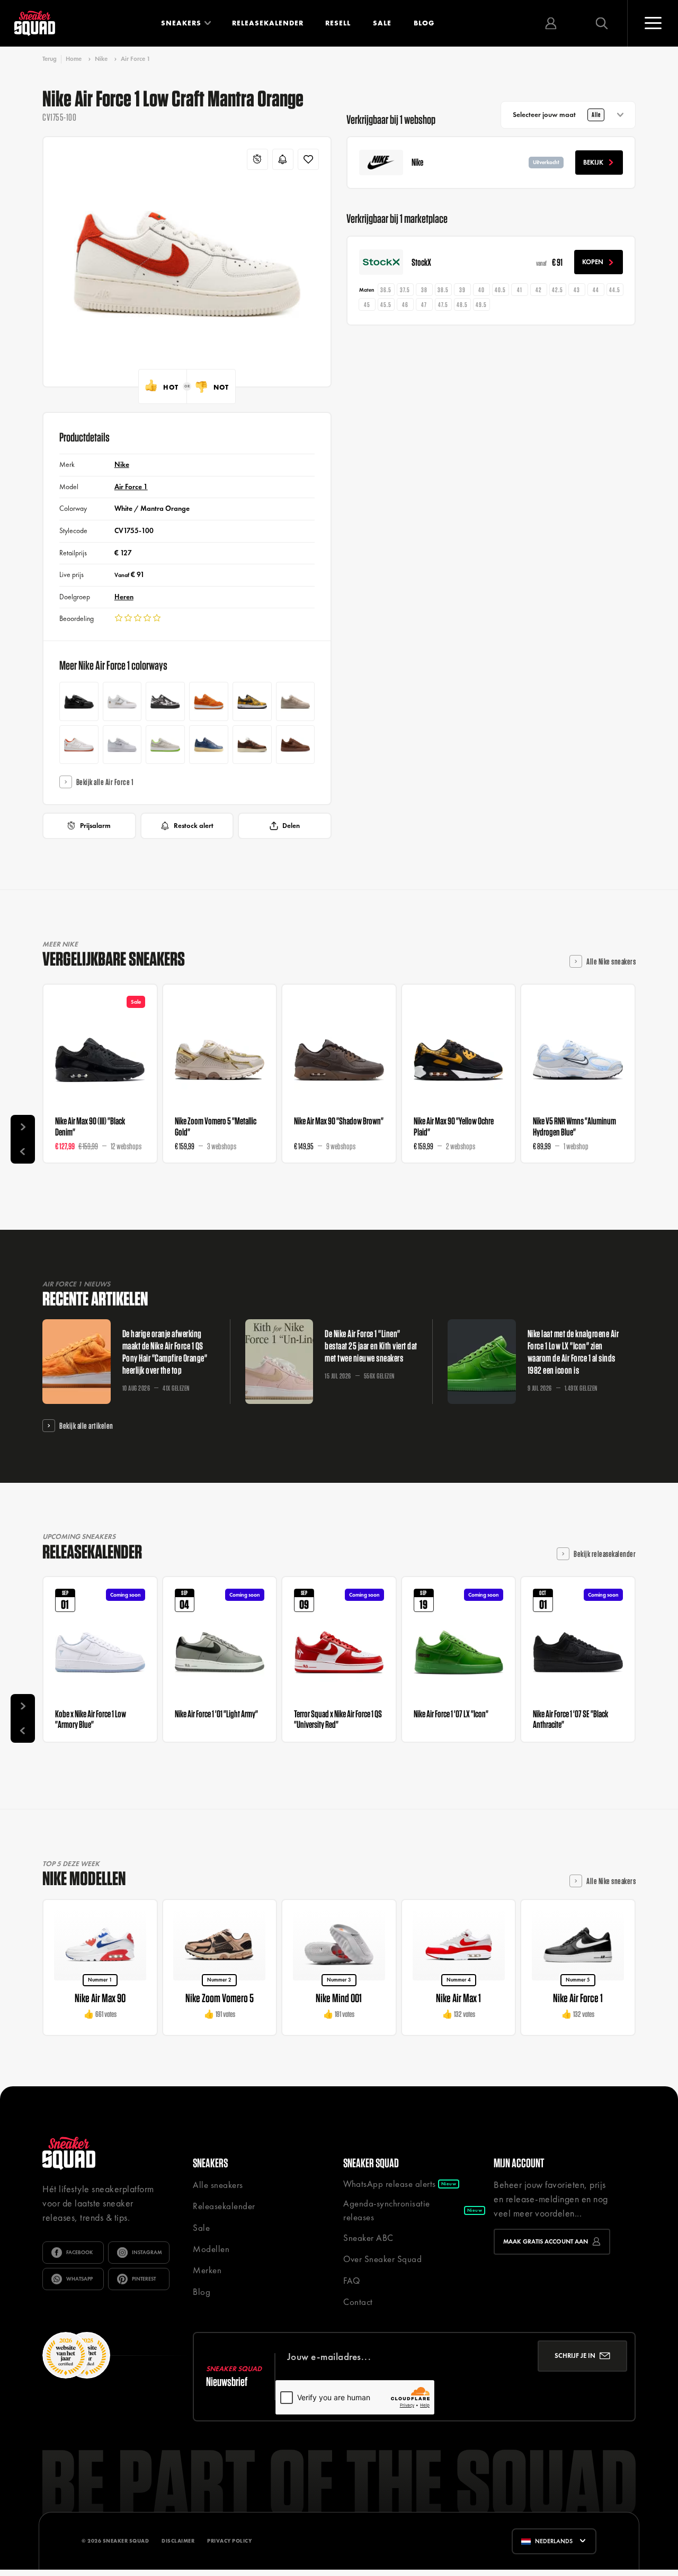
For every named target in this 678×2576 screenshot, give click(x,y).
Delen (291, 826)
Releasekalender (268, 23)
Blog (424, 23)
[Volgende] (23, 1127)
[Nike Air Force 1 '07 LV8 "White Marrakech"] (122, 701)
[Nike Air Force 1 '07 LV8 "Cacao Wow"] (252, 745)
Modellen (211, 2249)
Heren (124, 597)
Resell (338, 23)
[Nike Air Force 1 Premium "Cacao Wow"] (296, 745)
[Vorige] (23, 1151)
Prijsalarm (95, 826)
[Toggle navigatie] (653, 23)
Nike (101, 59)
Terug (50, 59)
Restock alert (194, 826)
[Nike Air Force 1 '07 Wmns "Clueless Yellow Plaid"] (252, 701)
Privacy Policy (229, 2541)
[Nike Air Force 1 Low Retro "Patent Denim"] (209, 745)
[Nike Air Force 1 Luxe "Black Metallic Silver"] (79, 701)
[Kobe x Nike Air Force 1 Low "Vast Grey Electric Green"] (165, 745)
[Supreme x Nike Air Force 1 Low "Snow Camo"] (165, 701)
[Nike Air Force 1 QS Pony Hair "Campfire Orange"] (209, 701)
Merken (207, 2270)
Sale (382, 23)
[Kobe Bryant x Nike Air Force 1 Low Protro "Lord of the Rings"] (79, 745)
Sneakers (181, 23)
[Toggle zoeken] (602, 23)
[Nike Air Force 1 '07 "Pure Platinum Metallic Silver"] (122, 745)
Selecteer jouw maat (556, 115)
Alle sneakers (218, 2185)
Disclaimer (178, 2541)
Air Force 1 (136, 59)
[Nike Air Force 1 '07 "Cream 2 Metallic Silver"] (296, 701)
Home (74, 59)
